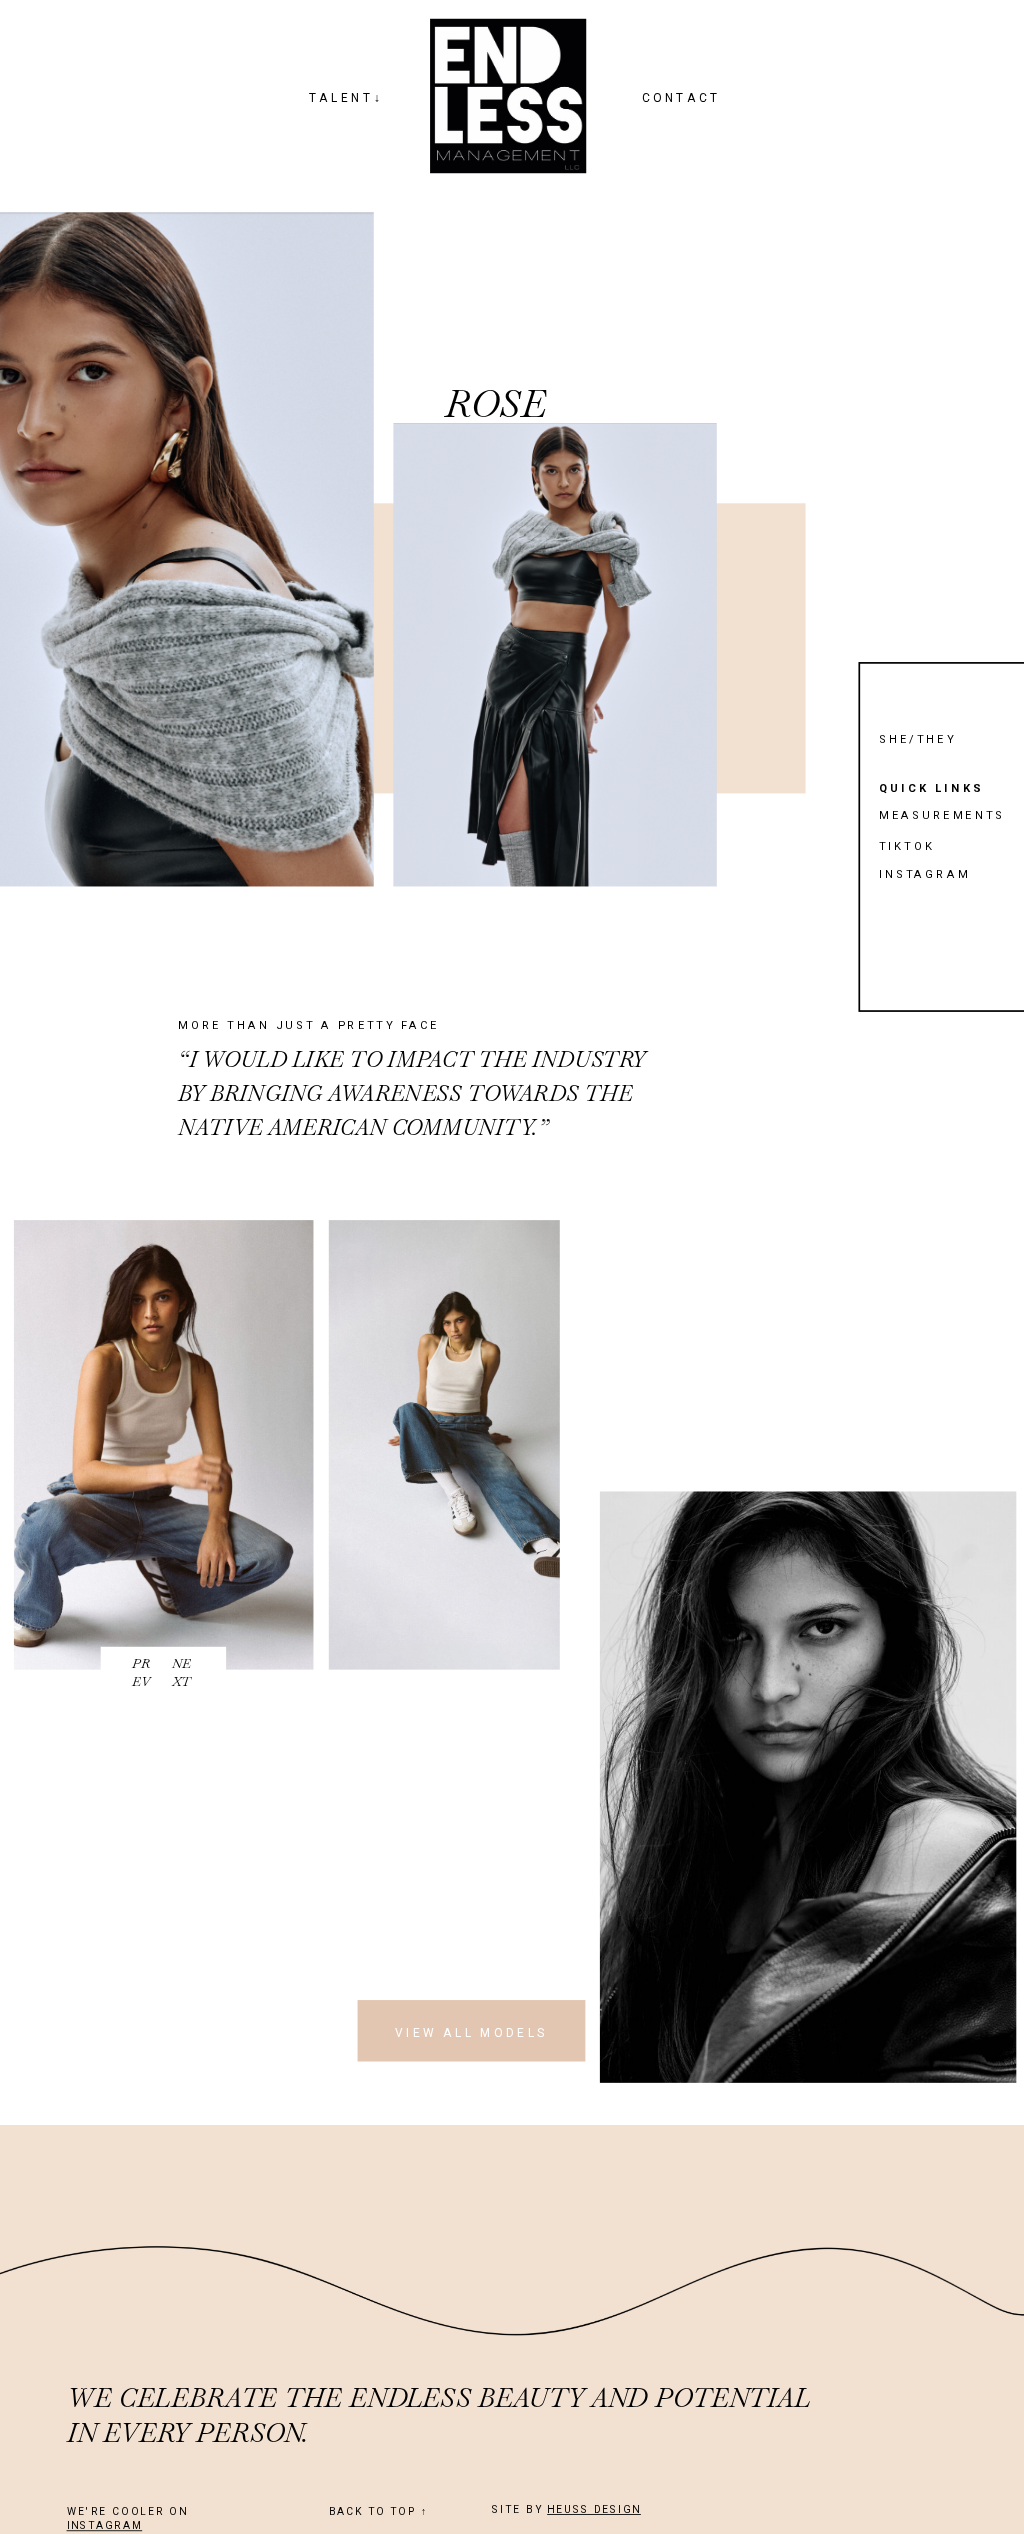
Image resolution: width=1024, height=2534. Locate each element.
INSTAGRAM (105, 2526)
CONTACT (682, 97)
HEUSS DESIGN (594, 2510)
